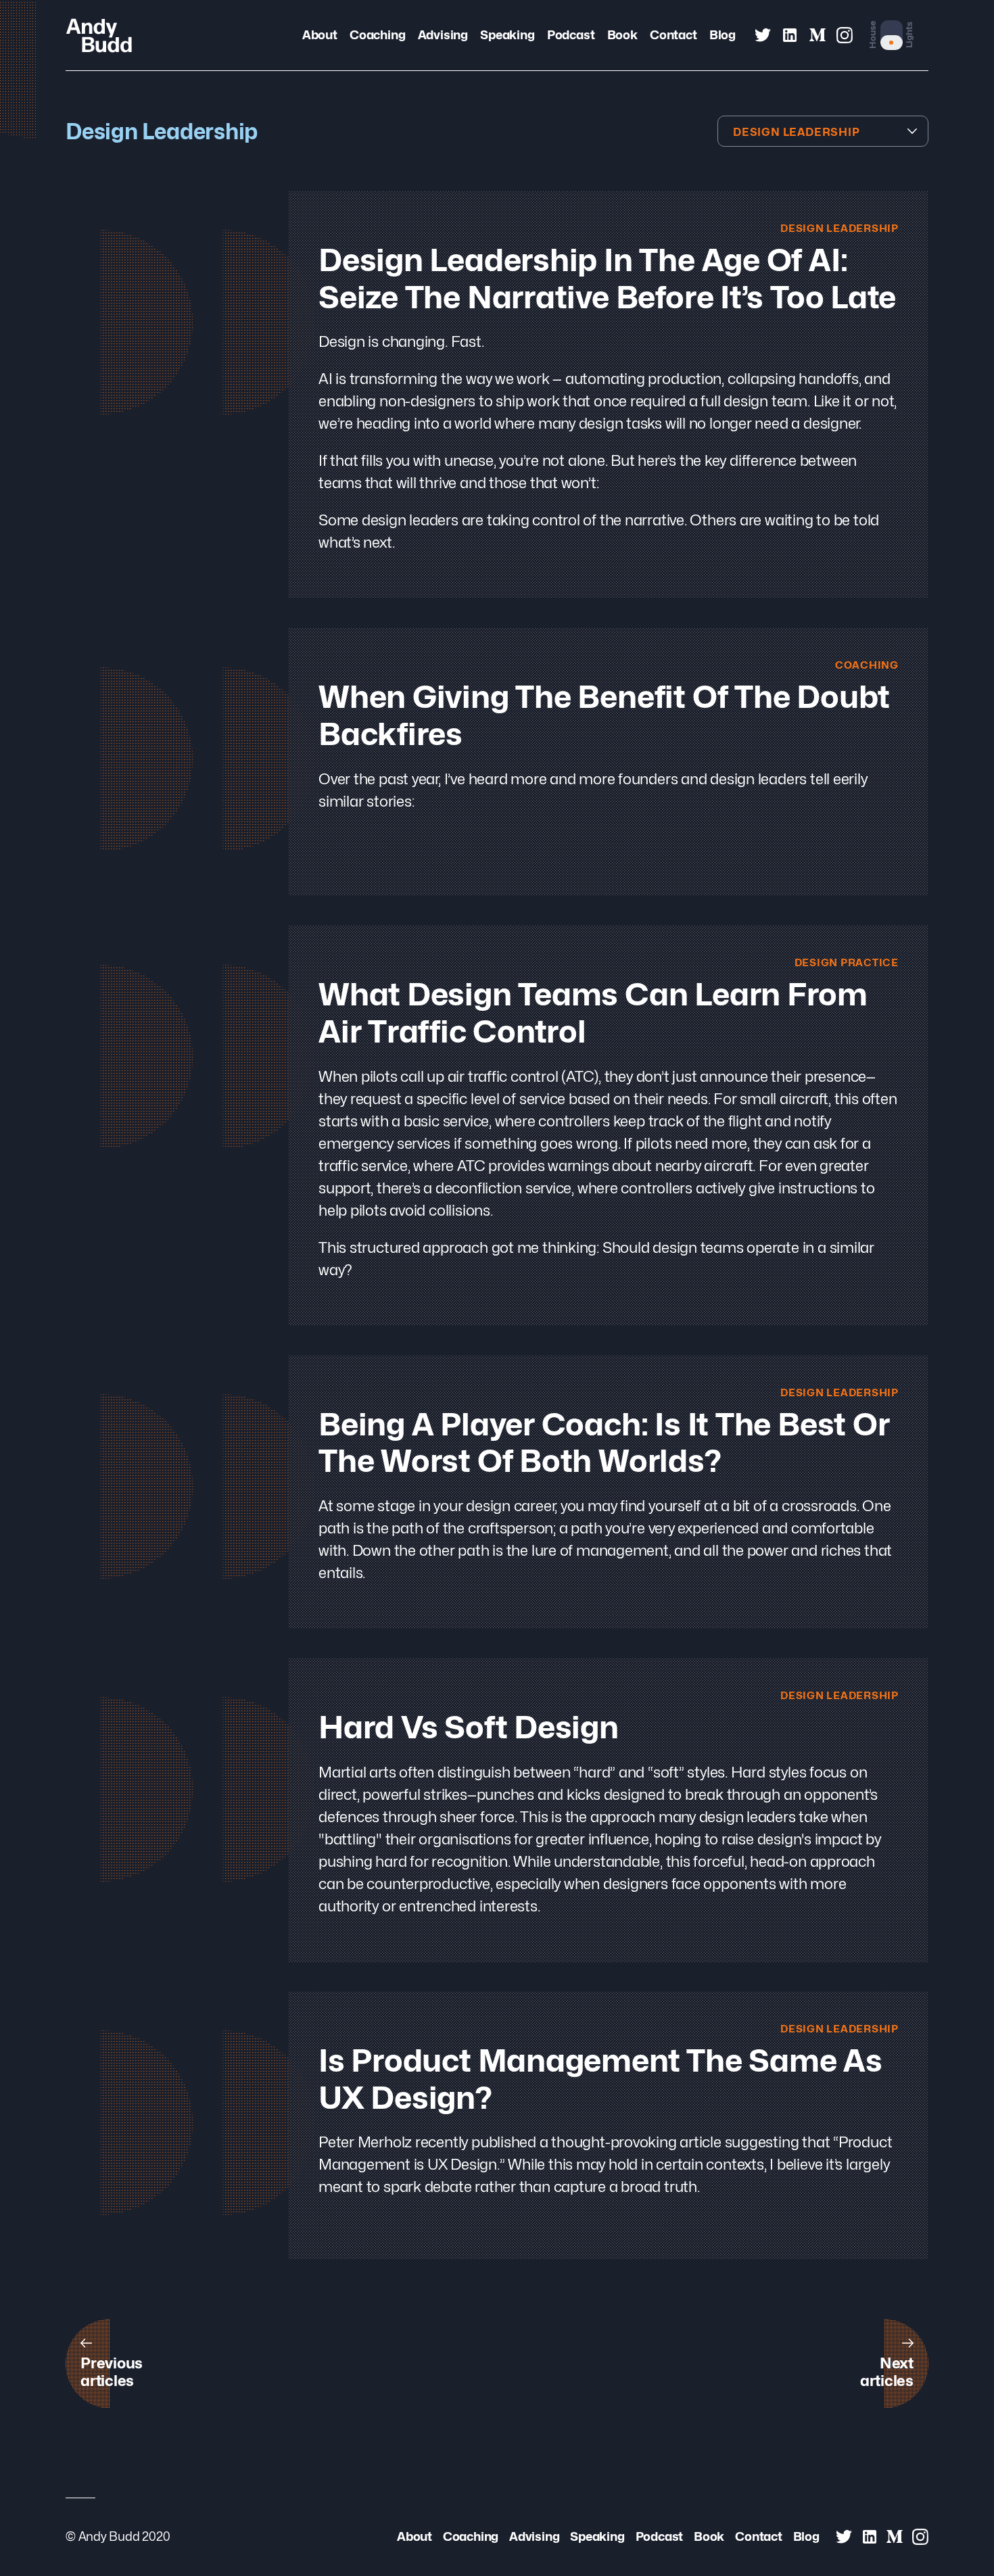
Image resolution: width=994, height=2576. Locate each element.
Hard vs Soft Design (469, 1727)
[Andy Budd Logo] (99, 35)
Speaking (507, 34)
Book (622, 34)
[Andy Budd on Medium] (818, 35)
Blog (723, 34)
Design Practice (847, 962)
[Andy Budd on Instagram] (845, 35)
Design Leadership (839, 228)
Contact (673, 34)
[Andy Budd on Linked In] (790, 35)
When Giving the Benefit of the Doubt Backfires (604, 715)
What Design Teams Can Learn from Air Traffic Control (593, 1013)
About (320, 34)
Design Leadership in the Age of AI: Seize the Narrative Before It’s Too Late (607, 279)
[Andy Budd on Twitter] (763, 35)
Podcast (571, 34)
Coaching (377, 34)
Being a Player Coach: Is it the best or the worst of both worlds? (604, 1443)
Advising (443, 34)
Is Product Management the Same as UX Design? (600, 2079)
